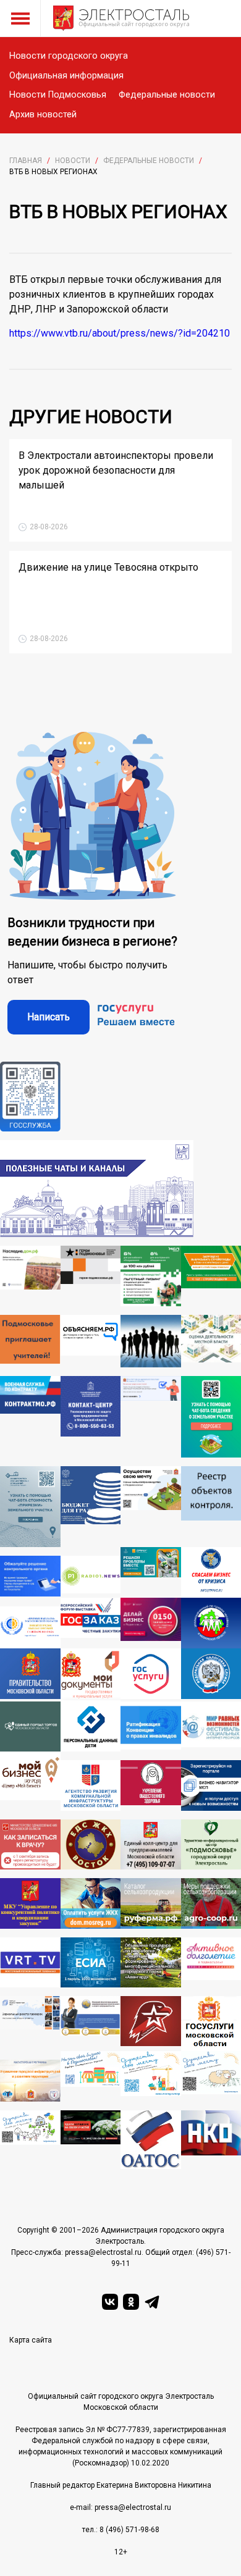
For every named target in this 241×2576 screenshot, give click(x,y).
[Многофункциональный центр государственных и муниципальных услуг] (91, 1675)
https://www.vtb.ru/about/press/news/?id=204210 (120, 333)
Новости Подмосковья (58, 95)
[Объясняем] (91, 1341)
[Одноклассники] (131, 2302)
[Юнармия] (151, 2024)
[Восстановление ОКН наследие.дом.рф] (30, 1276)
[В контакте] (110, 2302)
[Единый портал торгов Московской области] (30, 1726)
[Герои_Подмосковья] (91, 1276)
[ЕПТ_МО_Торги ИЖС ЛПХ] (30, 2140)
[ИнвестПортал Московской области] (151, 1623)
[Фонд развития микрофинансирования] (91, 2024)
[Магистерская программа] (30, 2081)
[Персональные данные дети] (91, 1726)
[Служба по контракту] (30, 1417)
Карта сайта (31, 2340)
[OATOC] (151, 2140)
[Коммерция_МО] (151, 2076)
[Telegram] (152, 2302)
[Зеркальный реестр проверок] (30, 2024)
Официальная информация (66, 76)
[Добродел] (151, 1572)
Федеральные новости (167, 95)
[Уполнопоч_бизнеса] (91, 1417)
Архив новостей (43, 115)
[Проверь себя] (151, 1785)
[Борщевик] (91, 2140)
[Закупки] (30, 1903)
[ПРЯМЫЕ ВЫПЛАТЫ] (30, 1627)
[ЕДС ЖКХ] (91, 1844)
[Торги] (30, 1507)
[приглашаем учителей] (30, 1341)
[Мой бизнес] (30, 1781)
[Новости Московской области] (91, 1577)
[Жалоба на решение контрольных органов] (30, 1577)
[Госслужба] (30, 1097)
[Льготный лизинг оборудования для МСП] (151, 1276)
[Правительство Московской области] (30, 1675)
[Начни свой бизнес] (91, 2076)
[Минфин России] (91, 1507)
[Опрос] (151, 1417)
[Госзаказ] (91, 1623)
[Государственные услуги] (151, 1675)
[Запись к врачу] (30, 1844)
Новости (73, 161)
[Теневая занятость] (151, 1341)
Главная (26, 161)
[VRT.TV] (30, 1962)
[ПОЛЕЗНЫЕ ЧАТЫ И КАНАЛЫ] (97, 1189)
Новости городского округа (69, 56)
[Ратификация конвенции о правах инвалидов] (151, 1726)
